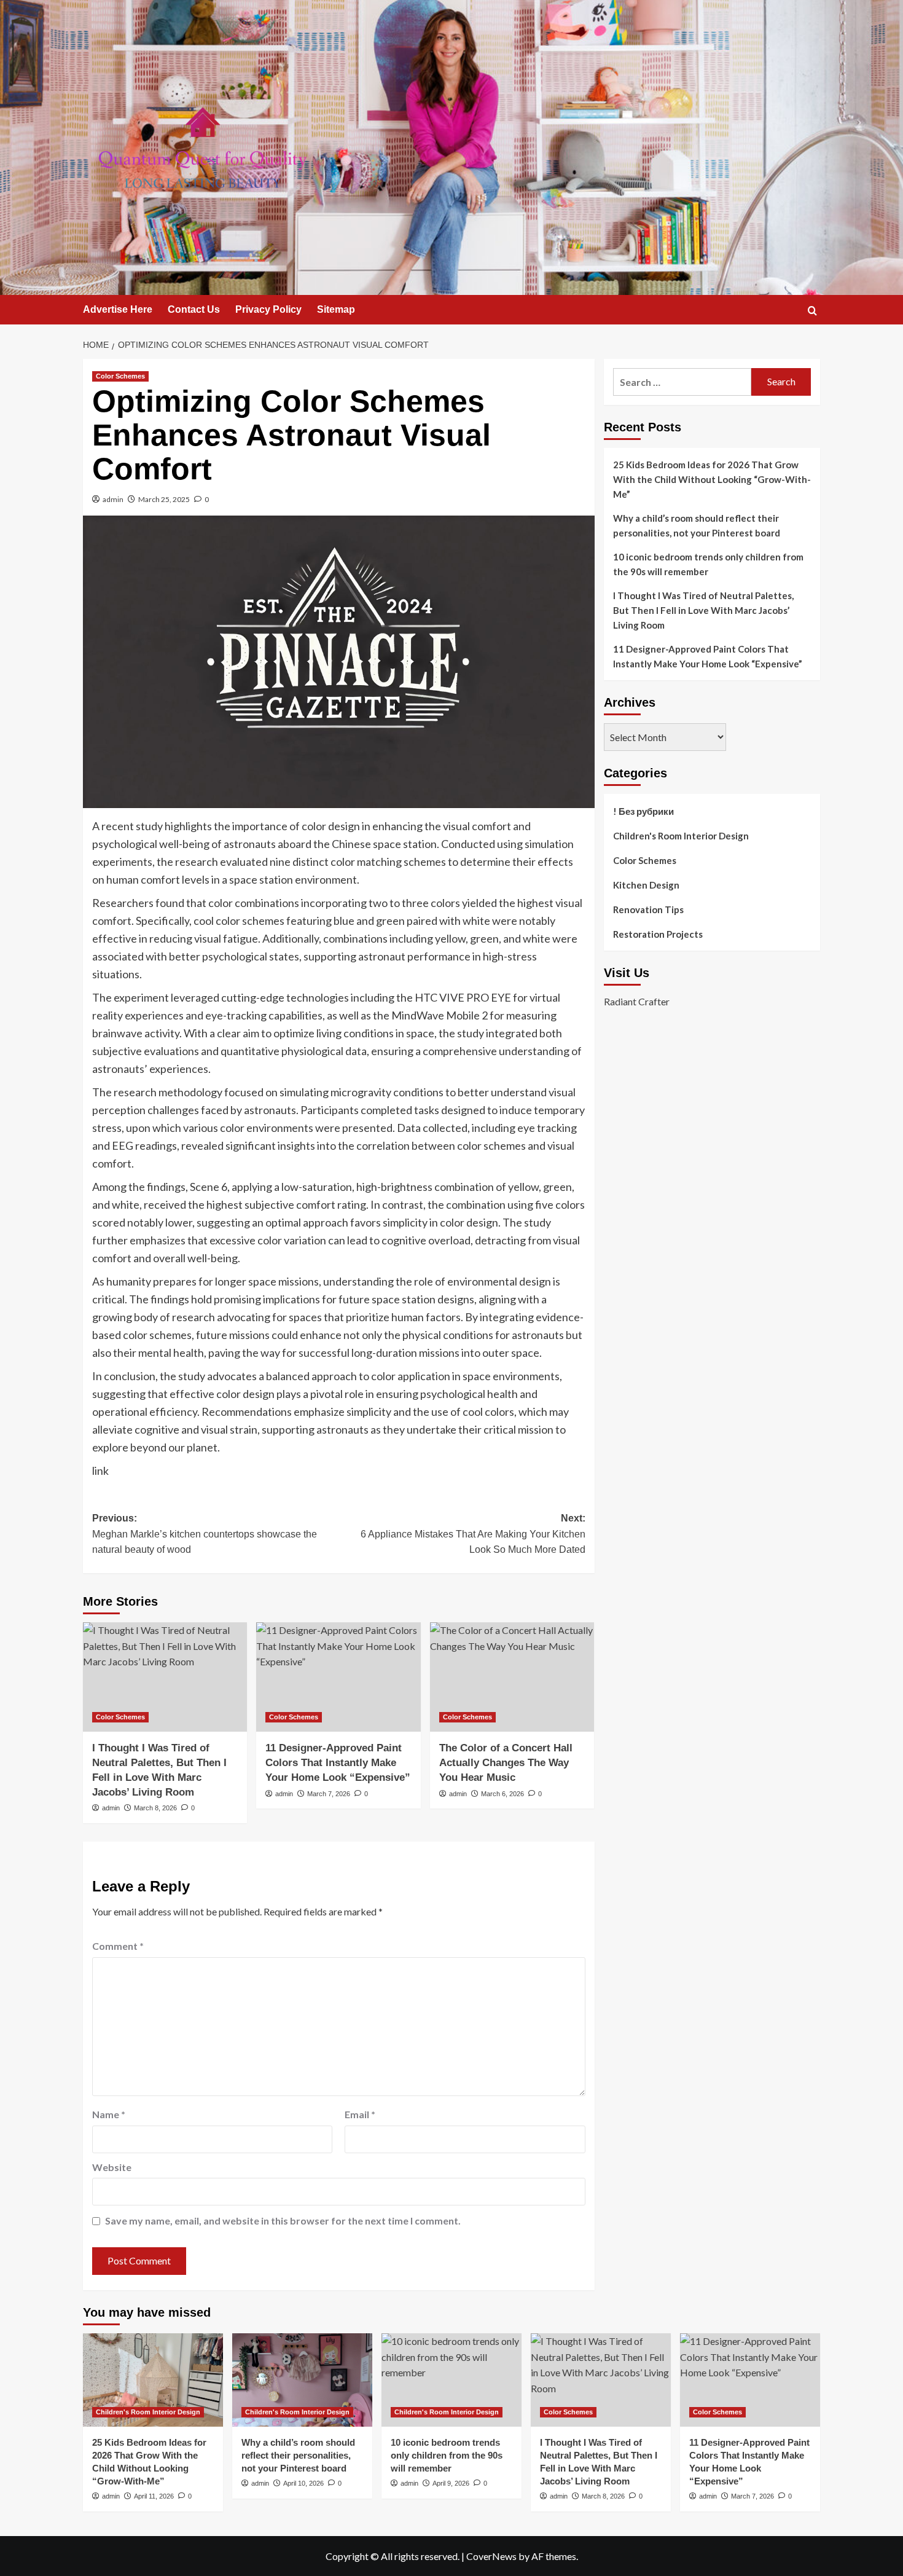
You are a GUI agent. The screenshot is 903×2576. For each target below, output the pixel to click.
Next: (473, 1534)
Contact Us (194, 309)
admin (113, 499)
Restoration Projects (658, 934)
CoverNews (491, 2556)
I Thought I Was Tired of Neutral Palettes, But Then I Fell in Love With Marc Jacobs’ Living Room (703, 610)
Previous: (205, 1534)
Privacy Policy (268, 309)
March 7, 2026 (329, 1794)
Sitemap (336, 309)
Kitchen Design (646, 885)
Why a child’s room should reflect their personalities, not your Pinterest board (697, 525)
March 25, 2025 (164, 499)
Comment (118, 1946)
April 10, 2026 (303, 2483)
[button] (812, 311)
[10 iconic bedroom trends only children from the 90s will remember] (451, 2380)
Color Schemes (120, 376)
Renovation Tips (648, 909)
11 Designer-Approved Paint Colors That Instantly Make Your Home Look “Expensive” (338, 1763)
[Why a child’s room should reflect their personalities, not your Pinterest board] (302, 2380)
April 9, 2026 (451, 2483)
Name (109, 2114)
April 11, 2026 (154, 2496)
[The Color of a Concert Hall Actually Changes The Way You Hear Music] (512, 1677)
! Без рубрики (643, 811)
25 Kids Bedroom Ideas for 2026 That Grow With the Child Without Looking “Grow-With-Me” (712, 479)
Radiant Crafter (637, 1001)
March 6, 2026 (502, 1794)
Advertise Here (118, 309)
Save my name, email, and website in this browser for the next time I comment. (283, 2221)
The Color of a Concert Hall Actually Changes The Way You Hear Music (506, 1763)
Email (360, 2114)
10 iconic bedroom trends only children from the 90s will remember (708, 564)
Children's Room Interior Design (681, 836)
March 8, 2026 (155, 1808)
